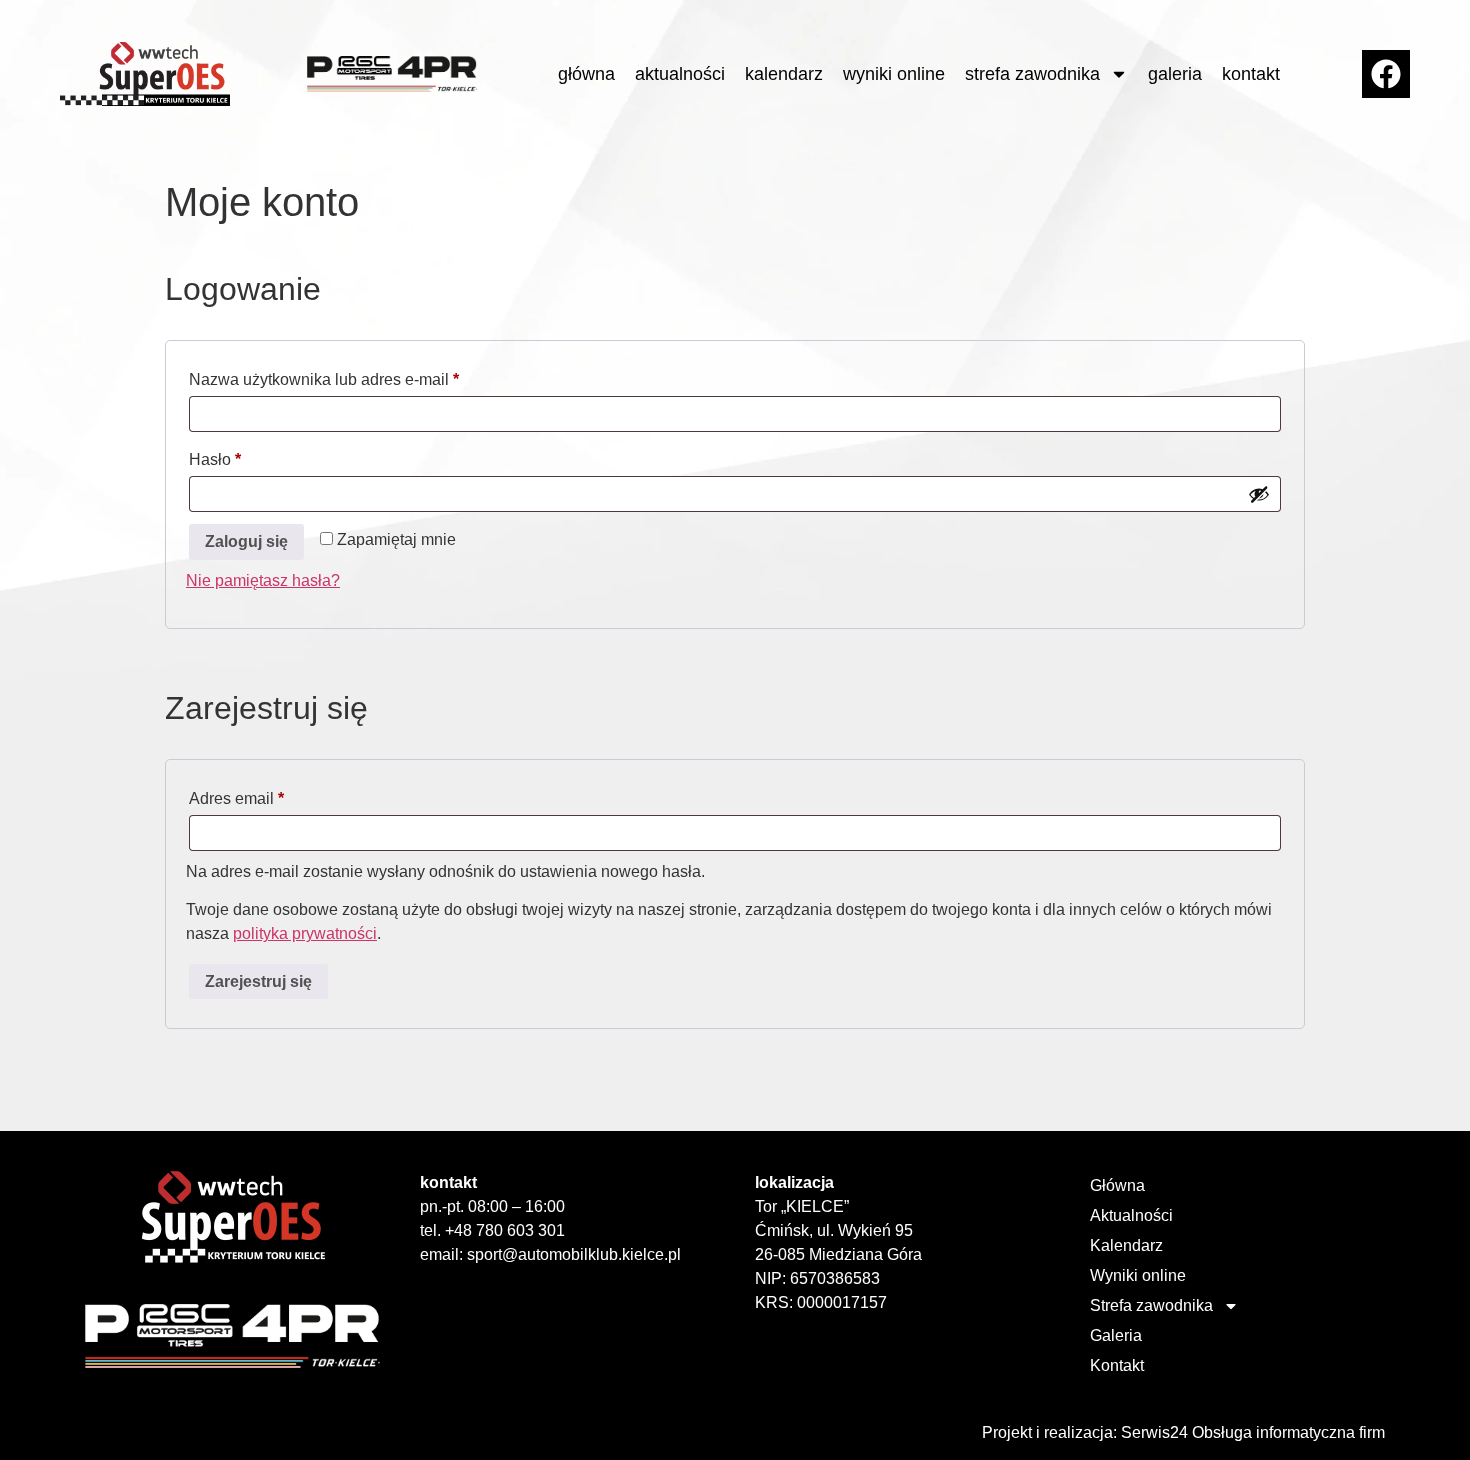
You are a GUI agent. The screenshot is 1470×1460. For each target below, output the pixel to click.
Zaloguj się (246, 541)
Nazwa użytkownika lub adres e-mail (364, 376)
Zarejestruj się (258, 981)
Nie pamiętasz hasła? (263, 580)
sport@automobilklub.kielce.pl (574, 1254)
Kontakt (1251, 74)
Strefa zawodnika (1032, 74)
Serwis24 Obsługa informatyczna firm (1253, 1432)
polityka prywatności (305, 933)
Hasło (255, 456)
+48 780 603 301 (505, 1230)
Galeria (1175, 74)
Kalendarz (784, 74)
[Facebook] (1386, 74)
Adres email (276, 795)
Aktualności (680, 74)
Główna (586, 74)
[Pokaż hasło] (1259, 494)
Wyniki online (894, 74)
